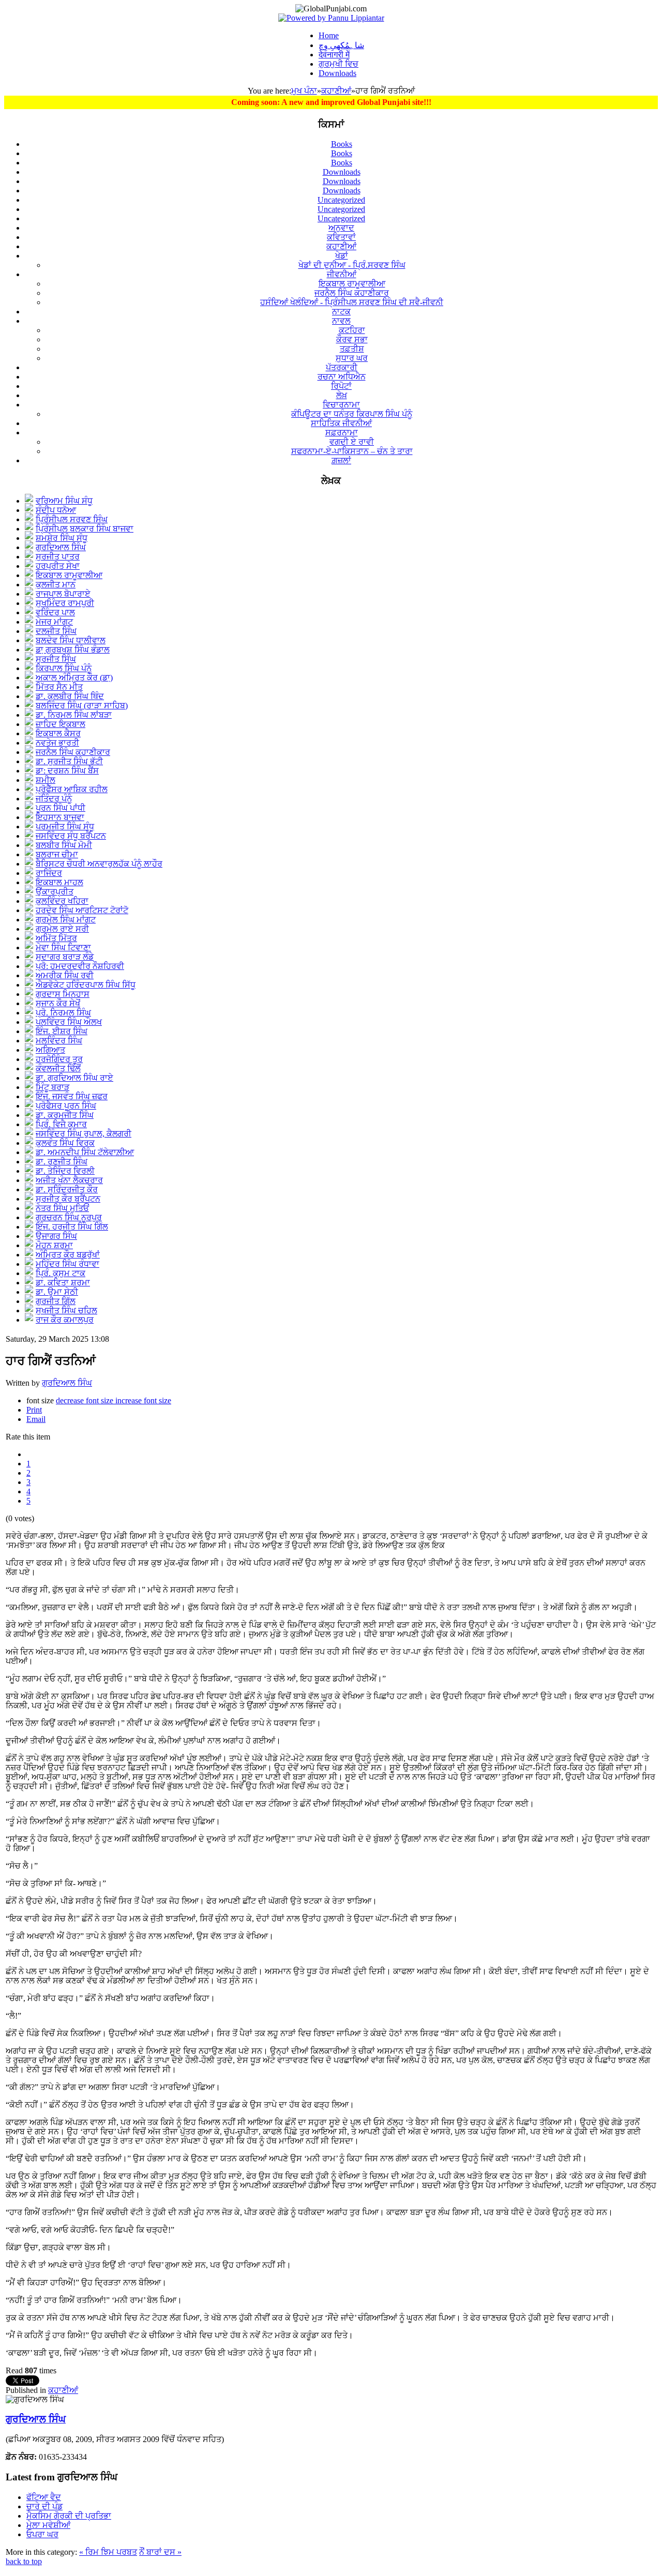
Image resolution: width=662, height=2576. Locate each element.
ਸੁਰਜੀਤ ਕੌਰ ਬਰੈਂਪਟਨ (68, 1199)
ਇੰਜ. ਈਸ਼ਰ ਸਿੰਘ (62, 1031)
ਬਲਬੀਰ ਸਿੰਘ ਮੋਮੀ (64, 845)
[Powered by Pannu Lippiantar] (331, 18)
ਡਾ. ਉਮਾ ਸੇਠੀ (57, 1292)
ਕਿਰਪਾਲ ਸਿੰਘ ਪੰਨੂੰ (64, 668)
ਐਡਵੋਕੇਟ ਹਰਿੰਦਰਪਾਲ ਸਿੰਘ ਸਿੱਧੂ (86, 985)
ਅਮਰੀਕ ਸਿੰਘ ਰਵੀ (65, 975)
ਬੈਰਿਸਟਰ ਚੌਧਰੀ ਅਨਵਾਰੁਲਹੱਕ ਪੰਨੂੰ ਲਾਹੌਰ (99, 864)
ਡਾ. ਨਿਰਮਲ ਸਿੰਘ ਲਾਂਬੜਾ (74, 715)
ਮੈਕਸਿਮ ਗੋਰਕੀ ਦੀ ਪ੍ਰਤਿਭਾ (69, 2516)
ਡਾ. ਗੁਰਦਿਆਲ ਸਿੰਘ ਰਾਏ (74, 1078)
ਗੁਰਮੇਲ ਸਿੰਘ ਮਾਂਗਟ (66, 920)
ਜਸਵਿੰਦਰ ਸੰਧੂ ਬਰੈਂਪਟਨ (71, 836)
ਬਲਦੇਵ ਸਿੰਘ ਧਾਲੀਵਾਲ (71, 640)
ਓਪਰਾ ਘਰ (42, 2534)
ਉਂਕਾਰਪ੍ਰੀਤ (55, 892)
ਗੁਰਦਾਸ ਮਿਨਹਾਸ (63, 994)
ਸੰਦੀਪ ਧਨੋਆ (56, 510)
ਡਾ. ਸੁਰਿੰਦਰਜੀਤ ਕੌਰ (67, 1189)
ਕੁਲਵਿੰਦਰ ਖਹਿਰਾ (62, 901)
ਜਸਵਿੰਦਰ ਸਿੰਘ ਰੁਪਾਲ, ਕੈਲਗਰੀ (84, 1134)
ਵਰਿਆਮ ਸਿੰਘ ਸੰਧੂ (64, 501)
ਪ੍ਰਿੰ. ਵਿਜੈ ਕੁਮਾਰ (61, 1124)
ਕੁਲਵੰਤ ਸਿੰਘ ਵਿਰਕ (65, 1143)
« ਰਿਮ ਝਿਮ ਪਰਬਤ (108, 2552)
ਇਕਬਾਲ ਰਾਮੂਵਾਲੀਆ (69, 575)
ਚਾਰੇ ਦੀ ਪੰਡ (44, 2506)
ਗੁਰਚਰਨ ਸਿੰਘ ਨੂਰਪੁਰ (69, 1217)
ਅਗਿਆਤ (50, 1050)
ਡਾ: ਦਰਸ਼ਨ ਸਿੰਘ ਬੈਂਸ (67, 771)
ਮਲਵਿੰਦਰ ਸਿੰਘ (59, 1041)
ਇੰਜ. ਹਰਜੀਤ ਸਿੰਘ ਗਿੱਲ (72, 1227)
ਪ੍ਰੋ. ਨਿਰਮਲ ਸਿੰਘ (63, 1013)
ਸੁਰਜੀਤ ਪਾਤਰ (58, 557)
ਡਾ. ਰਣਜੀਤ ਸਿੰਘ (62, 1162)
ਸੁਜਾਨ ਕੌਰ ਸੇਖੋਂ (58, 1003)
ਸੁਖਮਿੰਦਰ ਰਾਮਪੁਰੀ (65, 603)
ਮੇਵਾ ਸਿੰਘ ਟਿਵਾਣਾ (63, 948)
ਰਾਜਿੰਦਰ (49, 873)
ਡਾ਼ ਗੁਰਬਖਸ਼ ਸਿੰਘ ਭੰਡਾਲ (73, 650)
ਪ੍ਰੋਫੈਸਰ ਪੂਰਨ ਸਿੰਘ (66, 1106)
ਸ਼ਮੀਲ (46, 780)
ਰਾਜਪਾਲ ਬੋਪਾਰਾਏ (63, 594)
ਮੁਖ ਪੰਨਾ (304, 91)
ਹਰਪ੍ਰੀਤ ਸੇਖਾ (58, 566)
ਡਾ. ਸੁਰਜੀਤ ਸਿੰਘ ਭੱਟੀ (69, 761)
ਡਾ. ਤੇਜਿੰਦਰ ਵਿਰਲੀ (65, 1171)
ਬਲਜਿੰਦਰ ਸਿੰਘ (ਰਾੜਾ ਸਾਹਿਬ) (82, 706)
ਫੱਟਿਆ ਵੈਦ (44, 2497)
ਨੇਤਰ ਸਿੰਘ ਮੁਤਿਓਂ (62, 1208)
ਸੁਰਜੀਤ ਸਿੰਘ (56, 659)
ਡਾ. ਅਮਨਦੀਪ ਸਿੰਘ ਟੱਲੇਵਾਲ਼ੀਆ (85, 1152)
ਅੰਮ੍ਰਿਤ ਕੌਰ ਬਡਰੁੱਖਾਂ (68, 1255)
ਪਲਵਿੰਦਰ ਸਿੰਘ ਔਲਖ (69, 1022)
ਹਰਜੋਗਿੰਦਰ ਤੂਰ (59, 1059)
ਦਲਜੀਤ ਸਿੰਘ (56, 631)
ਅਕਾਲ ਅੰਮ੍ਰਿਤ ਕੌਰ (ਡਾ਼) (74, 678)
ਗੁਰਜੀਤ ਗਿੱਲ (56, 1301)
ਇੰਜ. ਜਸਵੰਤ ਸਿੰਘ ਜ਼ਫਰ (72, 1096)
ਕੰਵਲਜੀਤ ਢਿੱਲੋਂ (58, 1069)
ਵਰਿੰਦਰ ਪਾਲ (55, 612)
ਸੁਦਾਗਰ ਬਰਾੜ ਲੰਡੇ (65, 957)
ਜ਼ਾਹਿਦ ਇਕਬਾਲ (61, 724)
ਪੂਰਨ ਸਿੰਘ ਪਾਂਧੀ (61, 808)
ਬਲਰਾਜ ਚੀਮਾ (57, 854)
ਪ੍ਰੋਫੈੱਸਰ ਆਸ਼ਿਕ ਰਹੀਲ (72, 789)
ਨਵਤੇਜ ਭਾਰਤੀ (57, 743)
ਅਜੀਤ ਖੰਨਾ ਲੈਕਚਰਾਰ (69, 1180)
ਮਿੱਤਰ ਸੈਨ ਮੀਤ (59, 687)
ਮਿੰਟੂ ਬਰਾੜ (52, 1087)
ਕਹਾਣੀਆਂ (336, 91)
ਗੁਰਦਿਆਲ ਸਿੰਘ (61, 547)
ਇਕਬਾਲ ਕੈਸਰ (58, 733)
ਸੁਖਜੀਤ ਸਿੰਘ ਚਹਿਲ (66, 1310)
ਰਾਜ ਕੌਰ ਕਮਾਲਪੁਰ (65, 1320)
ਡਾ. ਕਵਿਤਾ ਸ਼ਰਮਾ (63, 1283)
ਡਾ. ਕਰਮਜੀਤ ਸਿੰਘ (65, 1115)
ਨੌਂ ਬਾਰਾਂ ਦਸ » (160, 2552)
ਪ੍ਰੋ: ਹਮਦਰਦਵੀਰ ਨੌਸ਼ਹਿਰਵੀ (80, 966)
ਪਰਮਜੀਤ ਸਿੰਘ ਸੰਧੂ (65, 827)
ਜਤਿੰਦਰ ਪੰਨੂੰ (54, 799)
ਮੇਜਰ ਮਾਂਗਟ (54, 622)
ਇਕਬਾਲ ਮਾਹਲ (59, 882)
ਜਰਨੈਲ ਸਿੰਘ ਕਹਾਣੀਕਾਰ (73, 752)
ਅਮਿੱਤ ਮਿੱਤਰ (56, 938)
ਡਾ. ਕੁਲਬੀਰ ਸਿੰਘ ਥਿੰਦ (70, 696)
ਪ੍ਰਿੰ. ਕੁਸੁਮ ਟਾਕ (61, 1273)
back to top (24, 2561)
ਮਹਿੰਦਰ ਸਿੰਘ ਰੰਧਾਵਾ (67, 1264)
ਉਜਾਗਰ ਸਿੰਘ (56, 1236)
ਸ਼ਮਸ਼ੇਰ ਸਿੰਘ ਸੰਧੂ (62, 538)
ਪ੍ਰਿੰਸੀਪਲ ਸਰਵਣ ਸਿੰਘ (72, 519)
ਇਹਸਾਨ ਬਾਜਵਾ (60, 817)
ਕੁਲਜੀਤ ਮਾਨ (56, 585)
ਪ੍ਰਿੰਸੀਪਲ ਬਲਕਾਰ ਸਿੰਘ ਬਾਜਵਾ (85, 529)
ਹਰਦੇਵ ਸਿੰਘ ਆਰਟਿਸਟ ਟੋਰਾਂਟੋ (82, 910)
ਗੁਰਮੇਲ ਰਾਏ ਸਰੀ (62, 929)
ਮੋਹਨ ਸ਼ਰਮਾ (54, 1245)
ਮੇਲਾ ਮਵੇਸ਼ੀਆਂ (48, 2525)
